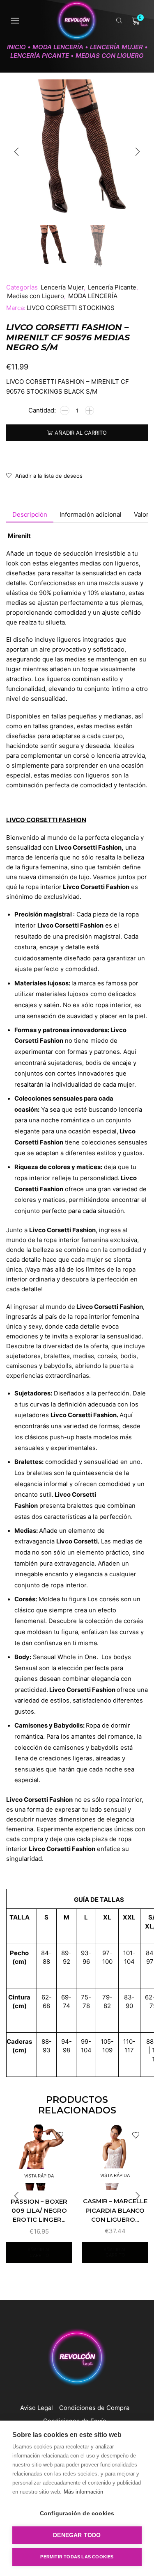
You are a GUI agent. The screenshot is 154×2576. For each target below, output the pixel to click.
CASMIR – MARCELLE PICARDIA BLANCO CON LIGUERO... (115, 2210)
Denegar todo (77, 2535)
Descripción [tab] (30, 514)
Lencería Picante (40, 56)
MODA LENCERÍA (58, 47)
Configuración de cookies (77, 2513)
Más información (83, 2492)
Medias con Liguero (110, 56)
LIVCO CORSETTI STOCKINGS (71, 308)
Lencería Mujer (116, 47)
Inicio (16, 47)
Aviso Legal (37, 2408)
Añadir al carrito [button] (39, 2252)
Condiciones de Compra (94, 2408)
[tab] (30, 514)
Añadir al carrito (81, 433)
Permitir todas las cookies (77, 2557)
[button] (16, 152)
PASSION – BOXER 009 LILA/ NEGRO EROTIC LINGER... (39, 2211)
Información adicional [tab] (91, 514)
